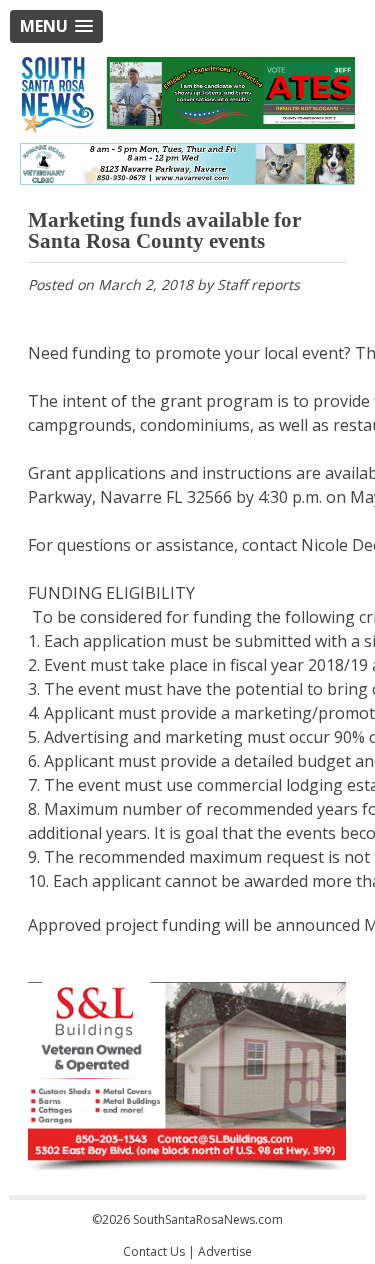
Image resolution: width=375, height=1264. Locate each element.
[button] (56, 26)
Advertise (225, 1251)
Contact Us (154, 1251)
